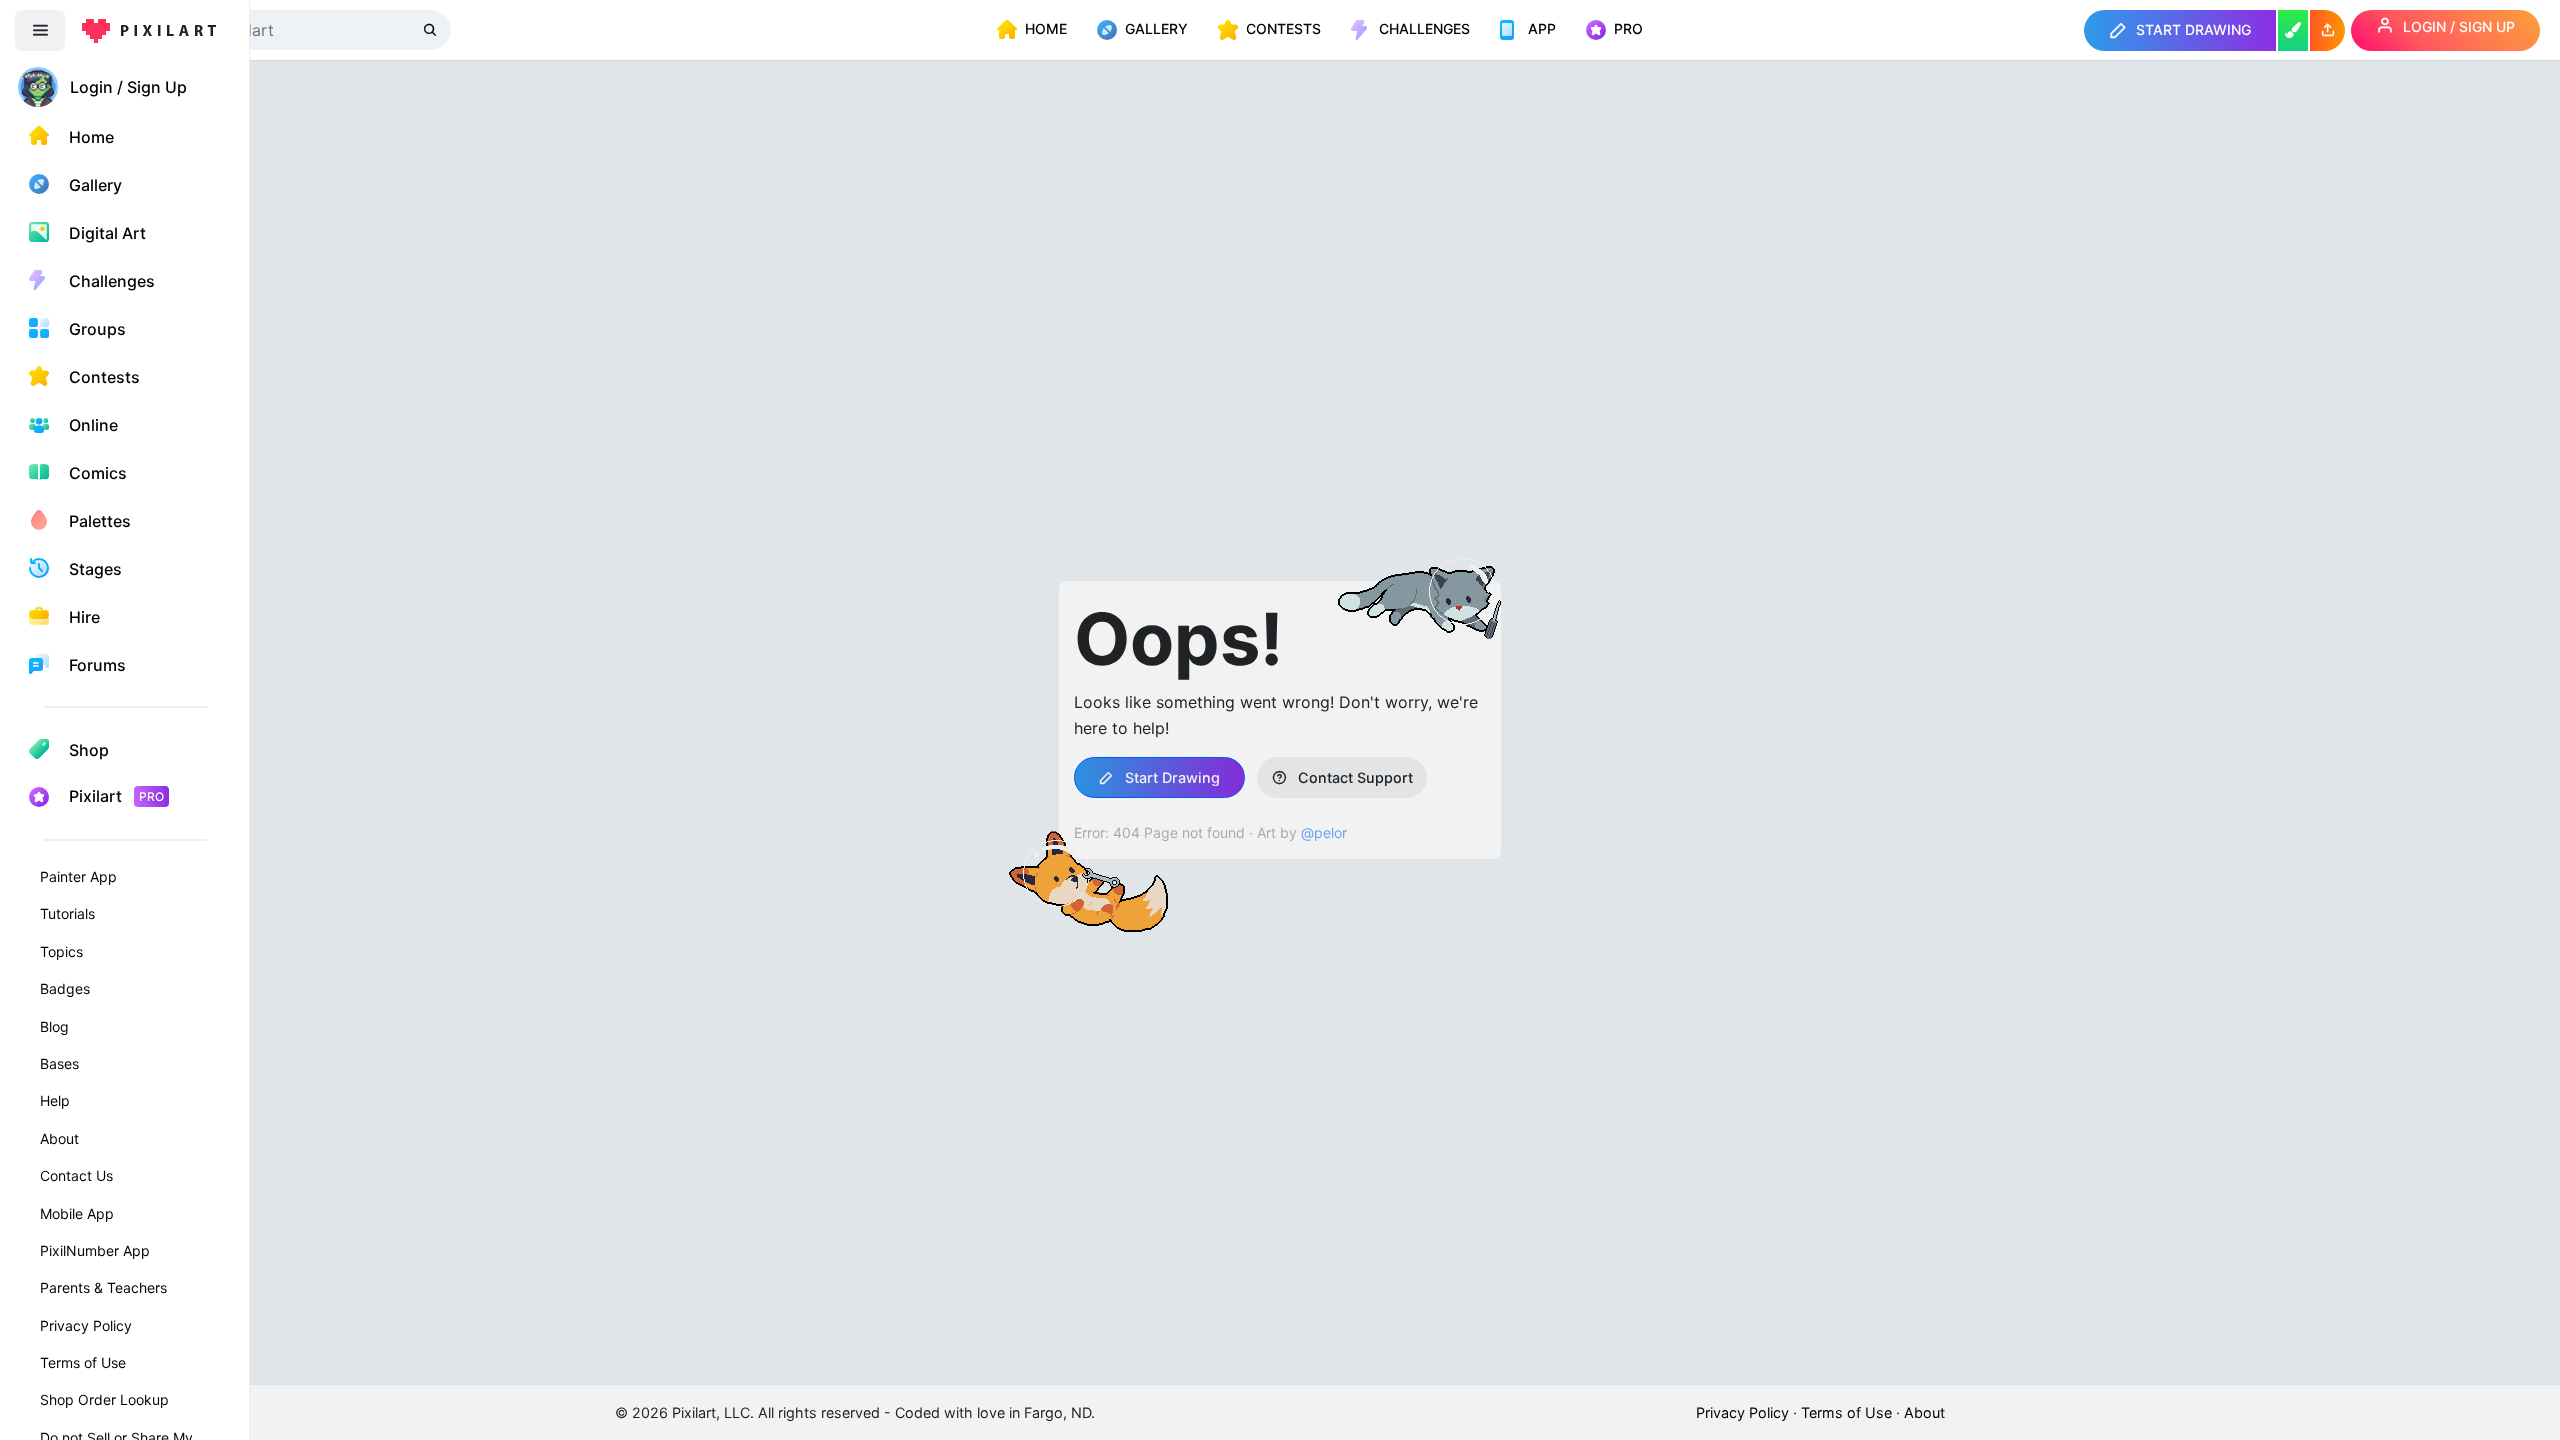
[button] (2327, 30)
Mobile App (77, 1213)
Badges (65, 988)
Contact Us (76, 1175)
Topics (61, 951)
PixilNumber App (95, 1250)
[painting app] (2293, 30)
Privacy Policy (86, 1325)
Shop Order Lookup (104, 1399)
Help (55, 1100)
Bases (59, 1063)
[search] (432, 29)
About (59, 1138)
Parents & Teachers (103, 1287)
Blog (54, 1026)
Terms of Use (83, 1362)
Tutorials (67, 913)
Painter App (78, 876)
